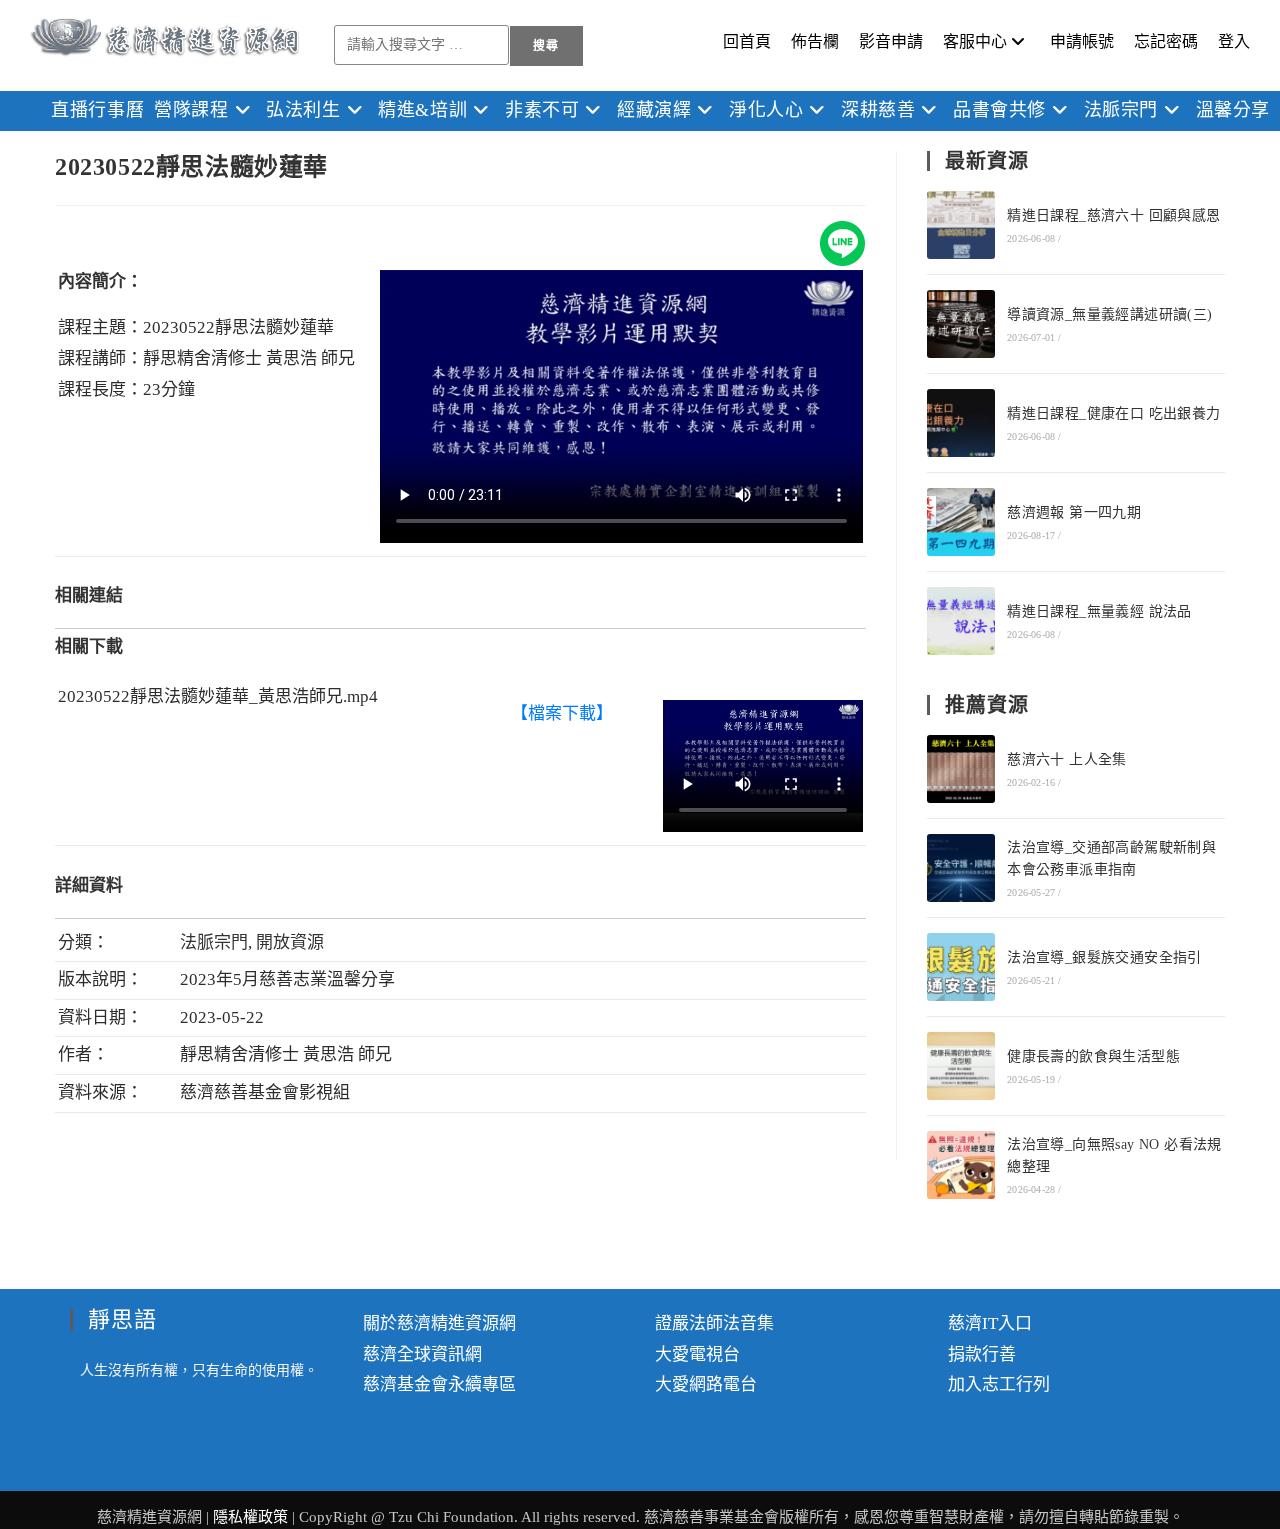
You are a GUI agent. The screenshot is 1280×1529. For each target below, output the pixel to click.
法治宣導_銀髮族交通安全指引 (1104, 957)
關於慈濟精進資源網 (439, 1323)
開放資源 (290, 942)
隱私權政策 (252, 1517)
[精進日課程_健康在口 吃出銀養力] (961, 423)
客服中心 (975, 41)
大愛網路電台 (706, 1384)
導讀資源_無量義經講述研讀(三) (1109, 314)
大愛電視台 (697, 1354)
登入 (1234, 41)
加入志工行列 (999, 1384)
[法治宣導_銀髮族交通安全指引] (961, 967)
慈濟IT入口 (990, 1323)
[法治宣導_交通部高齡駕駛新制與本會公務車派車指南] (961, 868)
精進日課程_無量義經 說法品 (1099, 611)
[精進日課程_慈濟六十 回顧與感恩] (961, 225)
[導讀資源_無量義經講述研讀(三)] (961, 324)
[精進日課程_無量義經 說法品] (961, 621)
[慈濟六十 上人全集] (961, 769)
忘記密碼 (1166, 41)
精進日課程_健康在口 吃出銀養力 (1113, 413)
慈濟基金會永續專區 (439, 1384)
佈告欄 (815, 41)
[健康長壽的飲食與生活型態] (961, 1066)
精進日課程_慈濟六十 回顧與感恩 (1113, 215)
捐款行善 (982, 1354)
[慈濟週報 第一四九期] (961, 522)
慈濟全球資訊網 (422, 1354)
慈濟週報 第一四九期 (1074, 512)
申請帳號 (1082, 41)
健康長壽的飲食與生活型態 (1093, 1056)
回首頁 (747, 41)
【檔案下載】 (562, 713)
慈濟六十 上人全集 (1067, 759)
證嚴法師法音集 (714, 1323)
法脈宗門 (214, 942)
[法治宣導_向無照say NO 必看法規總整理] (961, 1165)
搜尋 (546, 46)
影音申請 (891, 41)
